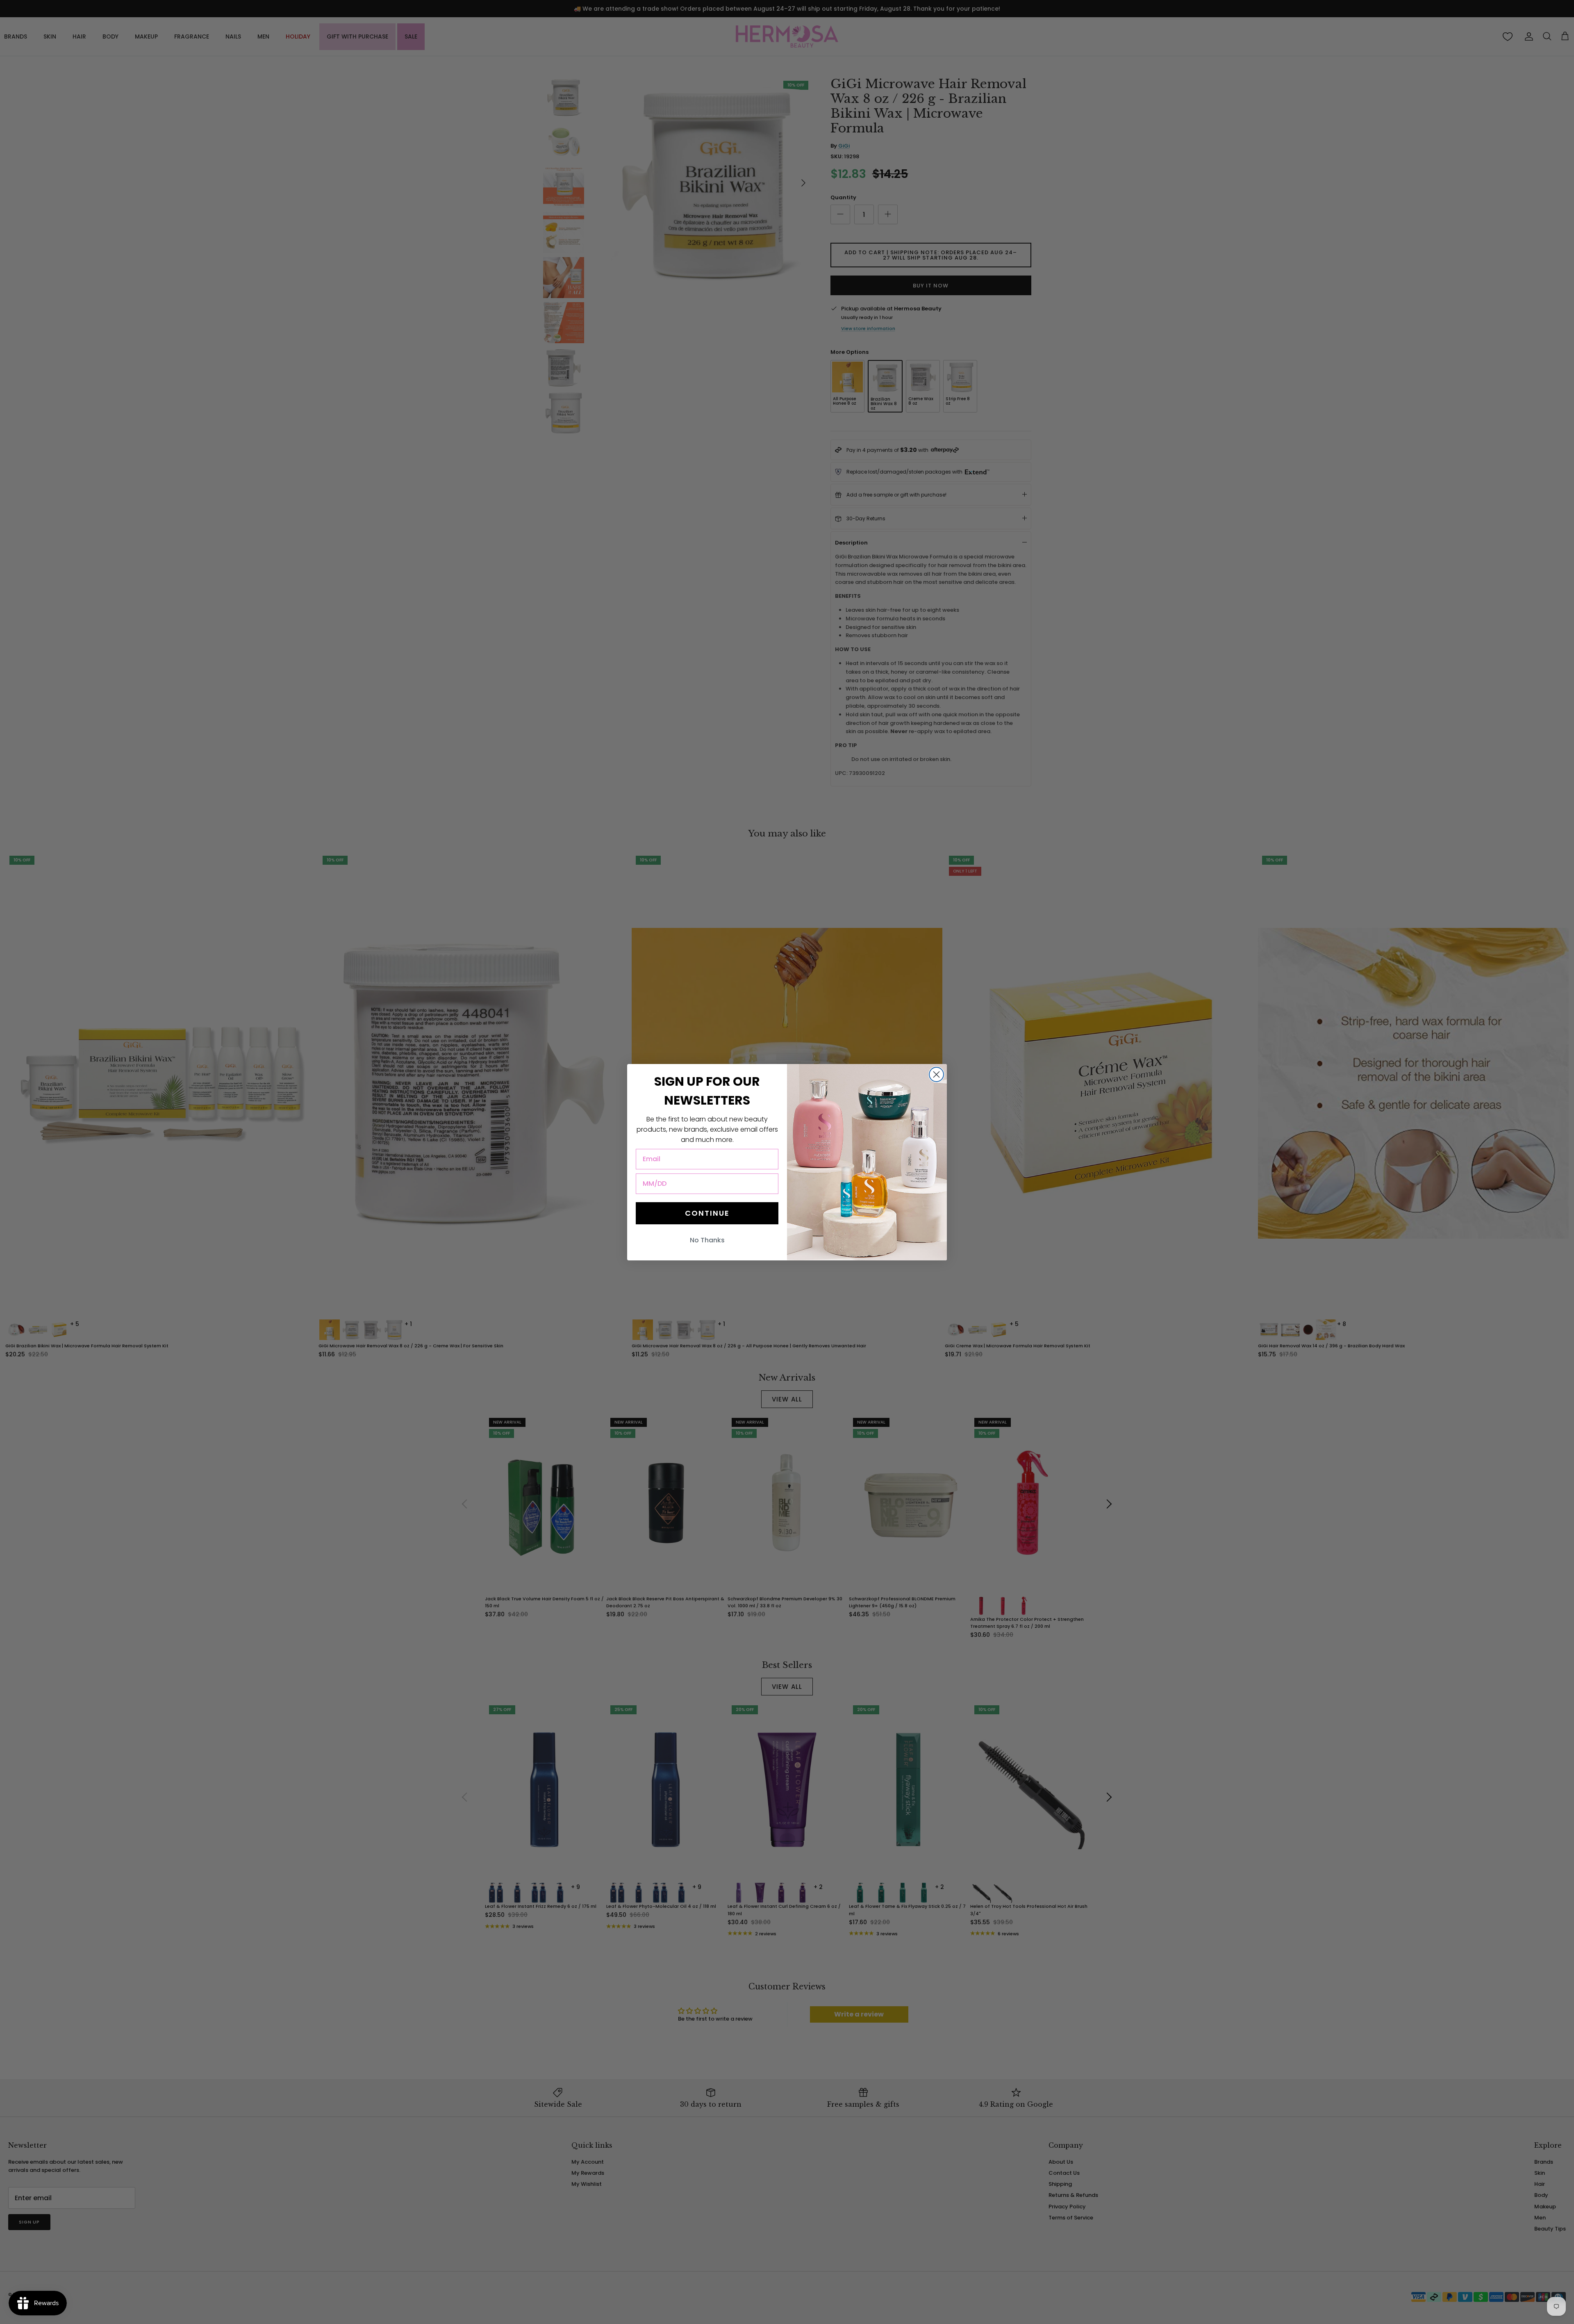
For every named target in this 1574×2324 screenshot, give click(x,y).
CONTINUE (707, 1213)
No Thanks (707, 1240)
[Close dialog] (936, 1074)
